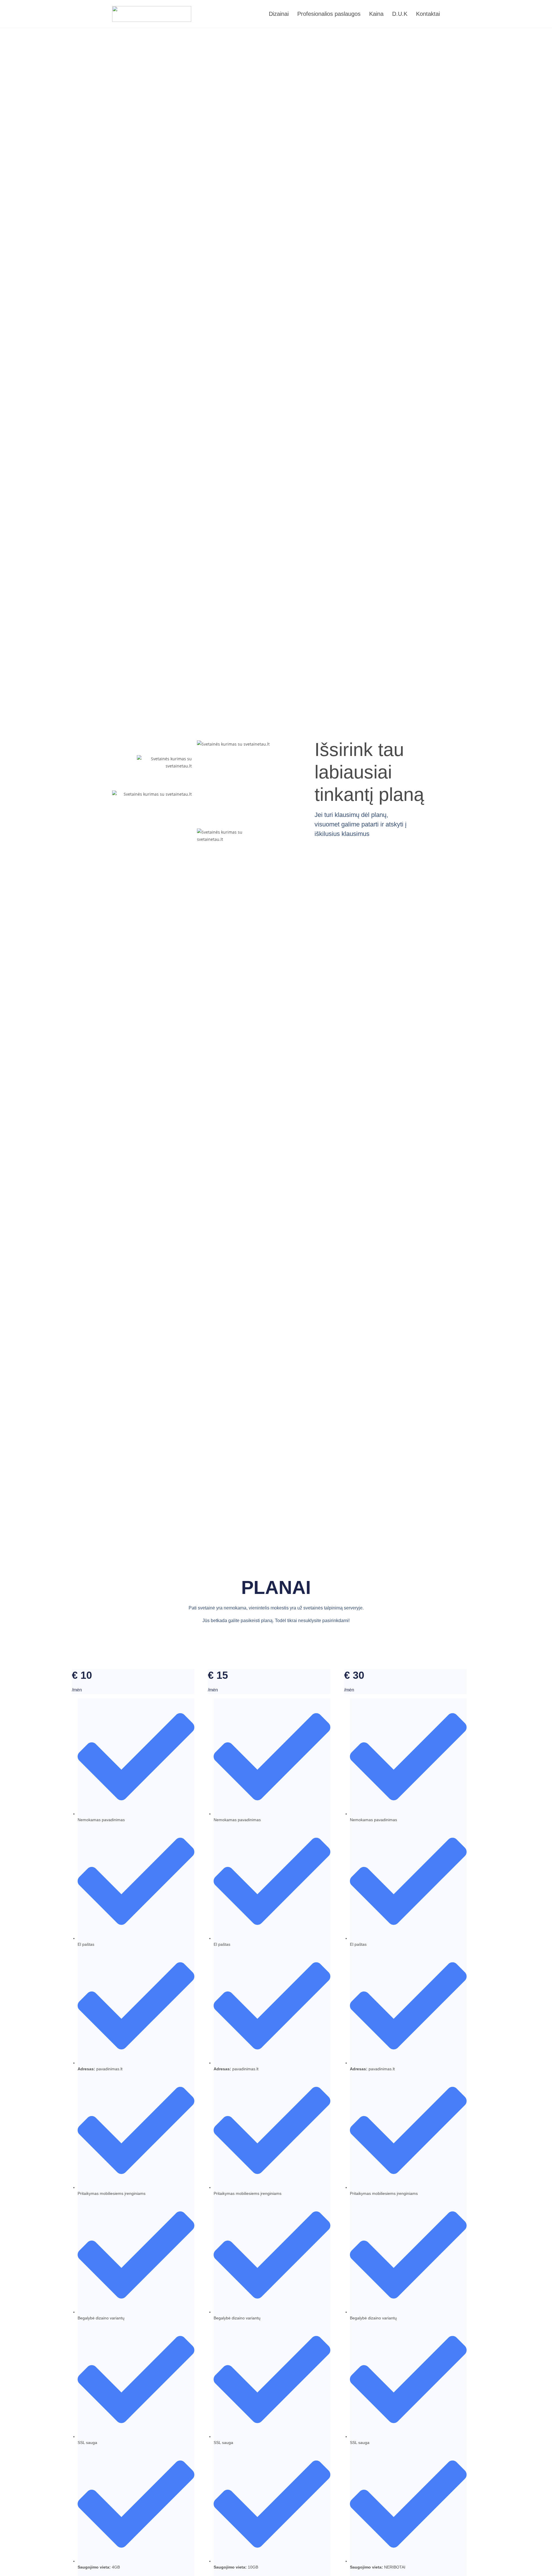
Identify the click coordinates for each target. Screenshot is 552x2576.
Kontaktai (428, 14)
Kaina (376, 14)
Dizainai (279, 14)
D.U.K (400, 14)
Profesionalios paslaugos (329, 14)
